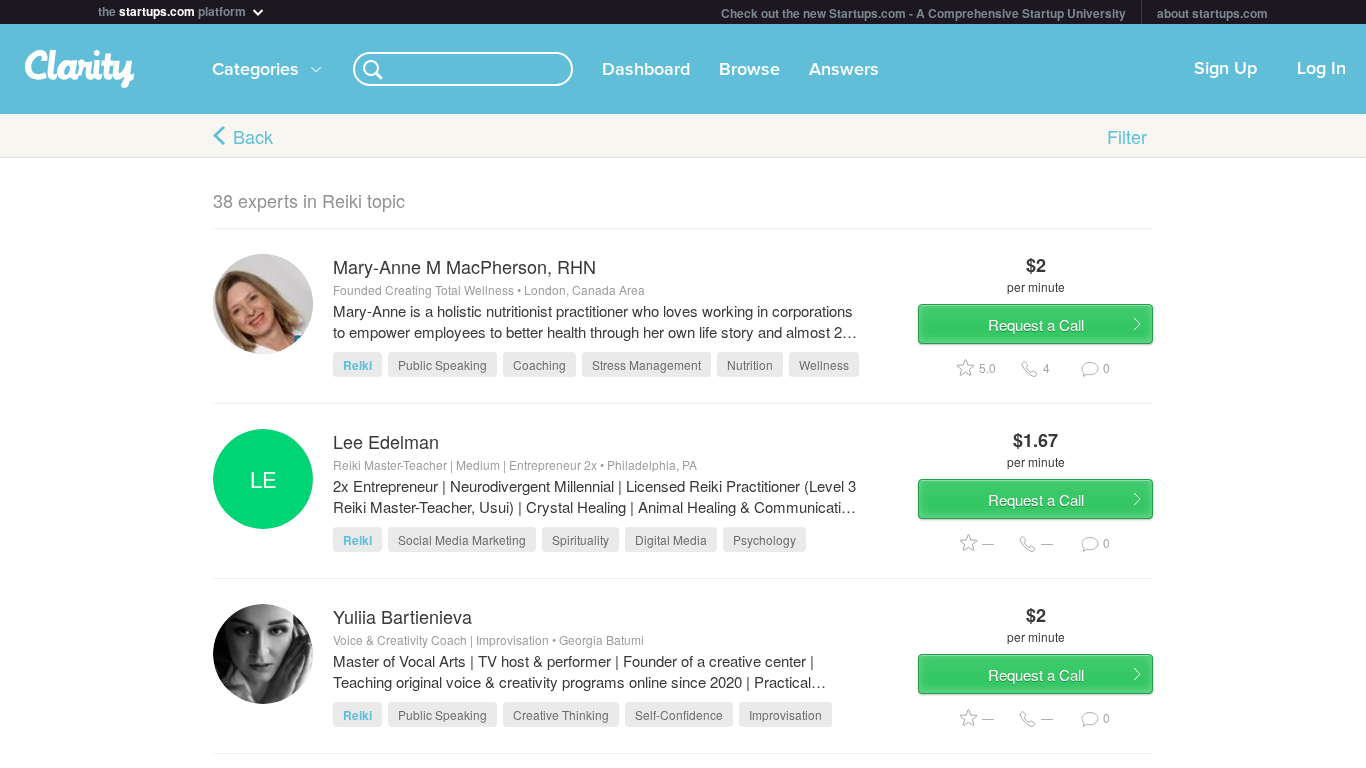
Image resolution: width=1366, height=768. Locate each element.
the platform (173, 9)
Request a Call (1036, 324)
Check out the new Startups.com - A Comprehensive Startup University (923, 13)
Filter (1127, 136)
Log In (1321, 69)
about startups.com (1212, 13)
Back (253, 136)
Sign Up (1225, 69)
